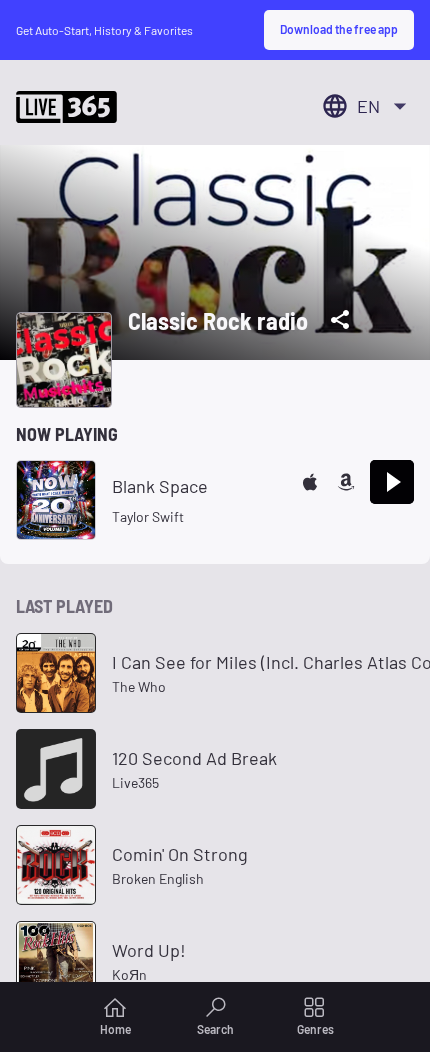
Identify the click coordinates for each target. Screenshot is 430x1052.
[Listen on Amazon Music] (346, 482)
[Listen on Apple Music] (310, 482)
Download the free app (339, 29)
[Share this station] (340, 320)
